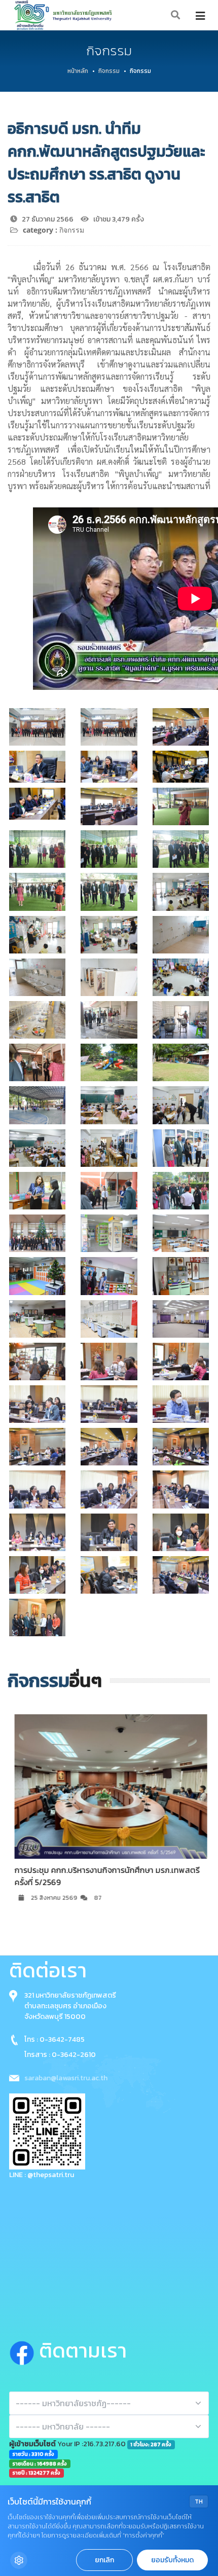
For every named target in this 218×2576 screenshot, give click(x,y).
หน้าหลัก (78, 71)
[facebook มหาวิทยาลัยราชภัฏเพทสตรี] (24, 2351)
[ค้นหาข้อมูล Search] (176, 15)
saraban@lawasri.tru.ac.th (66, 2078)
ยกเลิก (104, 2560)
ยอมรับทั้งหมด (172, 2560)
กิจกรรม (109, 71)
